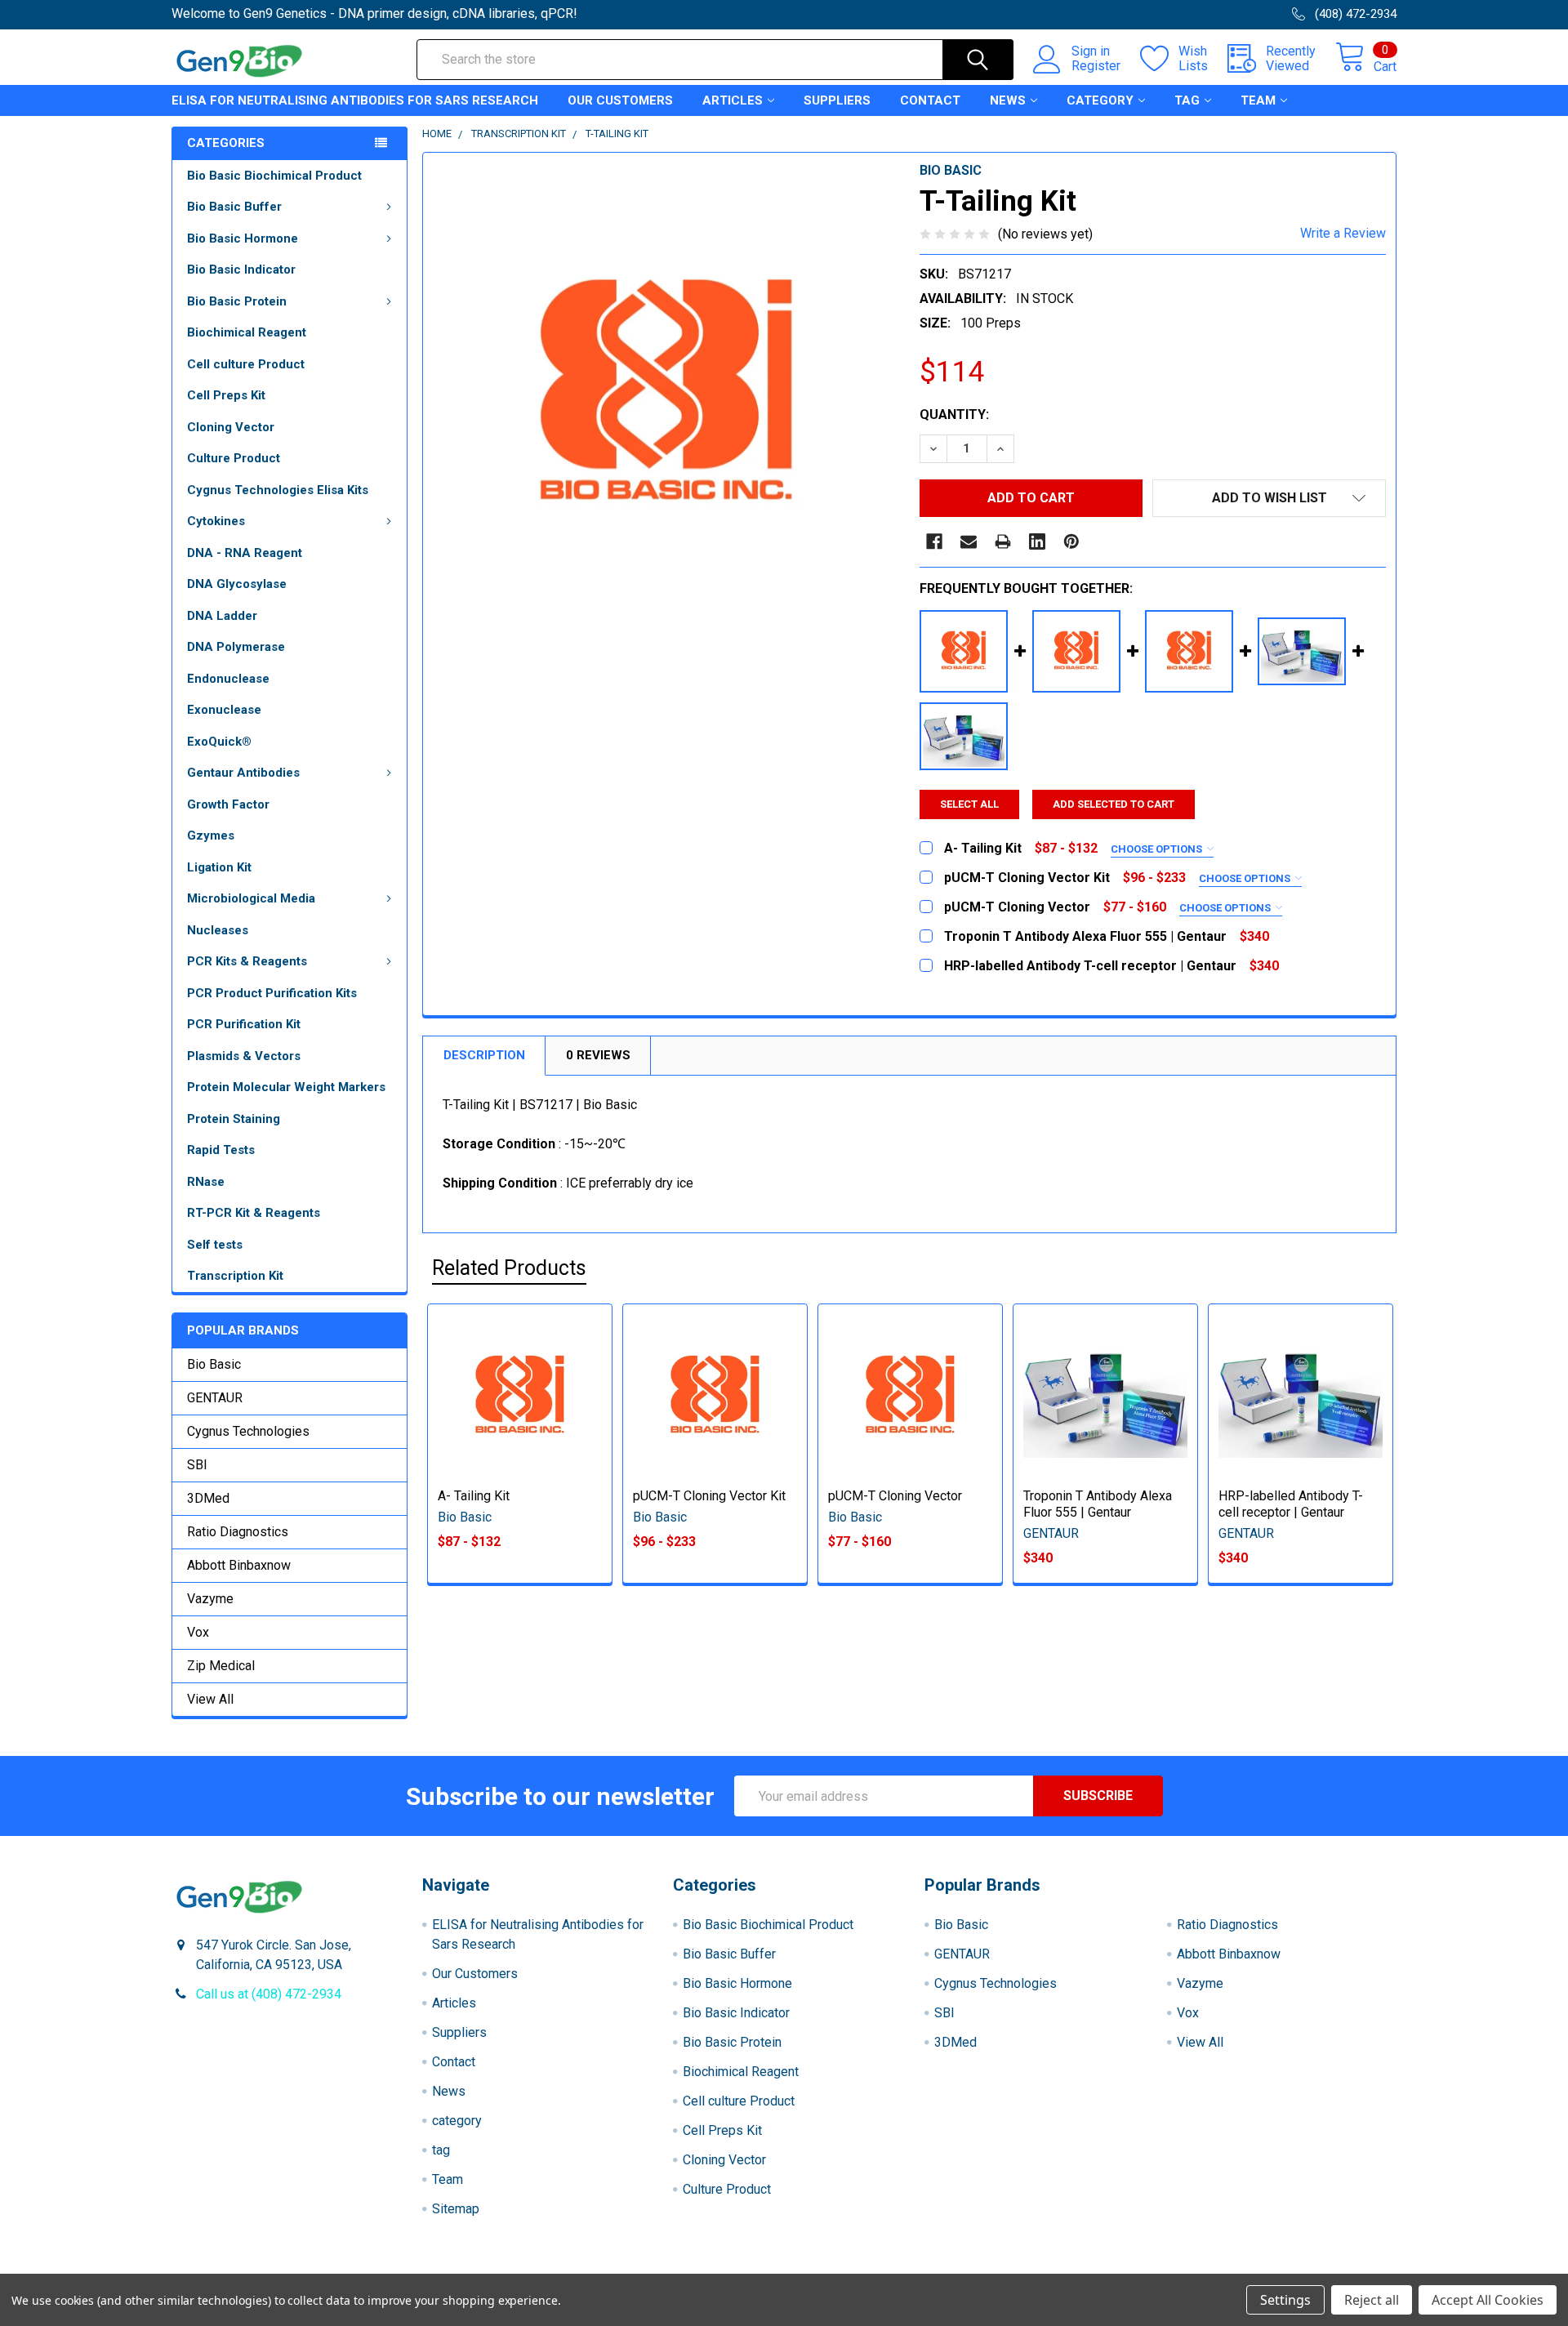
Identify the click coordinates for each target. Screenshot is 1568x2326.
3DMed (208, 1498)
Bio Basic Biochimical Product (274, 176)
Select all (969, 804)
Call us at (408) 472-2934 (269, 1994)
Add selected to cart (1114, 804)
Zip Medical (221, 1666)
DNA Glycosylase (237, 584)
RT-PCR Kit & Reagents (254, 1213)
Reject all (1372, 2300)
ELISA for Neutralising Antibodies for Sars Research (355, 100)
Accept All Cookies (1488, 2300)
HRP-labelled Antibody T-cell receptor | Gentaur (1291, 1504)
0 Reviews (598, 1055)
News (1008, 100)
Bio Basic (214, 1364)
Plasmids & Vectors (244, 1056)
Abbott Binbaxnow (239, 1565)
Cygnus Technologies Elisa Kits (278, 490)
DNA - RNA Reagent (245, 553)
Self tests (215, 1245)
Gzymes (211, 835)
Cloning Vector (231, 427)
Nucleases (218, 930)
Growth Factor (228, 804)
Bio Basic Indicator (241, 270)
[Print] (1003, 541)
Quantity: (954, 414)
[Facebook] (934, 541)
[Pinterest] (1071, 541)
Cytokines (216, 521)
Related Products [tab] (509, 1268)
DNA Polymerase (236, 647)
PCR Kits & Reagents (247, 961)
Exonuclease (224, 710)
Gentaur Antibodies (243, 773)
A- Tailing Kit (474, 1496)
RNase (206, 1182)
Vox (198, 1632)
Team (1258, 100)
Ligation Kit (219, 867)
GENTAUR (215, 1398)
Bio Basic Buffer (234, 207)
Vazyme (210, 1599)
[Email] (969, 541)
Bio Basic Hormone (243, 238)
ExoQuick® (219, 742)
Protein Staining (234, 1119)
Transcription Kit (235, 1276)
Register (1096, 66)
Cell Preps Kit (226, 395)
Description (484, 1055)
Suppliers (837, 100)
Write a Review (1343, 233)
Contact (930, 100)
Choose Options (1158, 849)
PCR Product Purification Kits (272, 993)
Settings (1285, 2300)
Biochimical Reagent (247, 332)
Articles (733, 100)
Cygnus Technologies (248, 1431)
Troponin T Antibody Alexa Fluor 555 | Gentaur (1098, 1504)
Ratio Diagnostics (238, 1532)
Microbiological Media (251, 898)
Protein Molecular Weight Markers (286, 1087)
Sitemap (456, 2209)
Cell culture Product (246, 364)
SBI (197, 1465)
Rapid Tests (221, 1150)
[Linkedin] (1037, 541)
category (1100, 100)
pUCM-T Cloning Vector (895, 1496)
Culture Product (234, 458)
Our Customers (620, 100)
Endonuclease (228, 679)
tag (1187, 100)
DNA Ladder (222, 616)
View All (210, 1699)
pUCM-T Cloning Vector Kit (709, 1496)
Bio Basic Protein (237, 301)
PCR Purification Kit (244, 1024)
